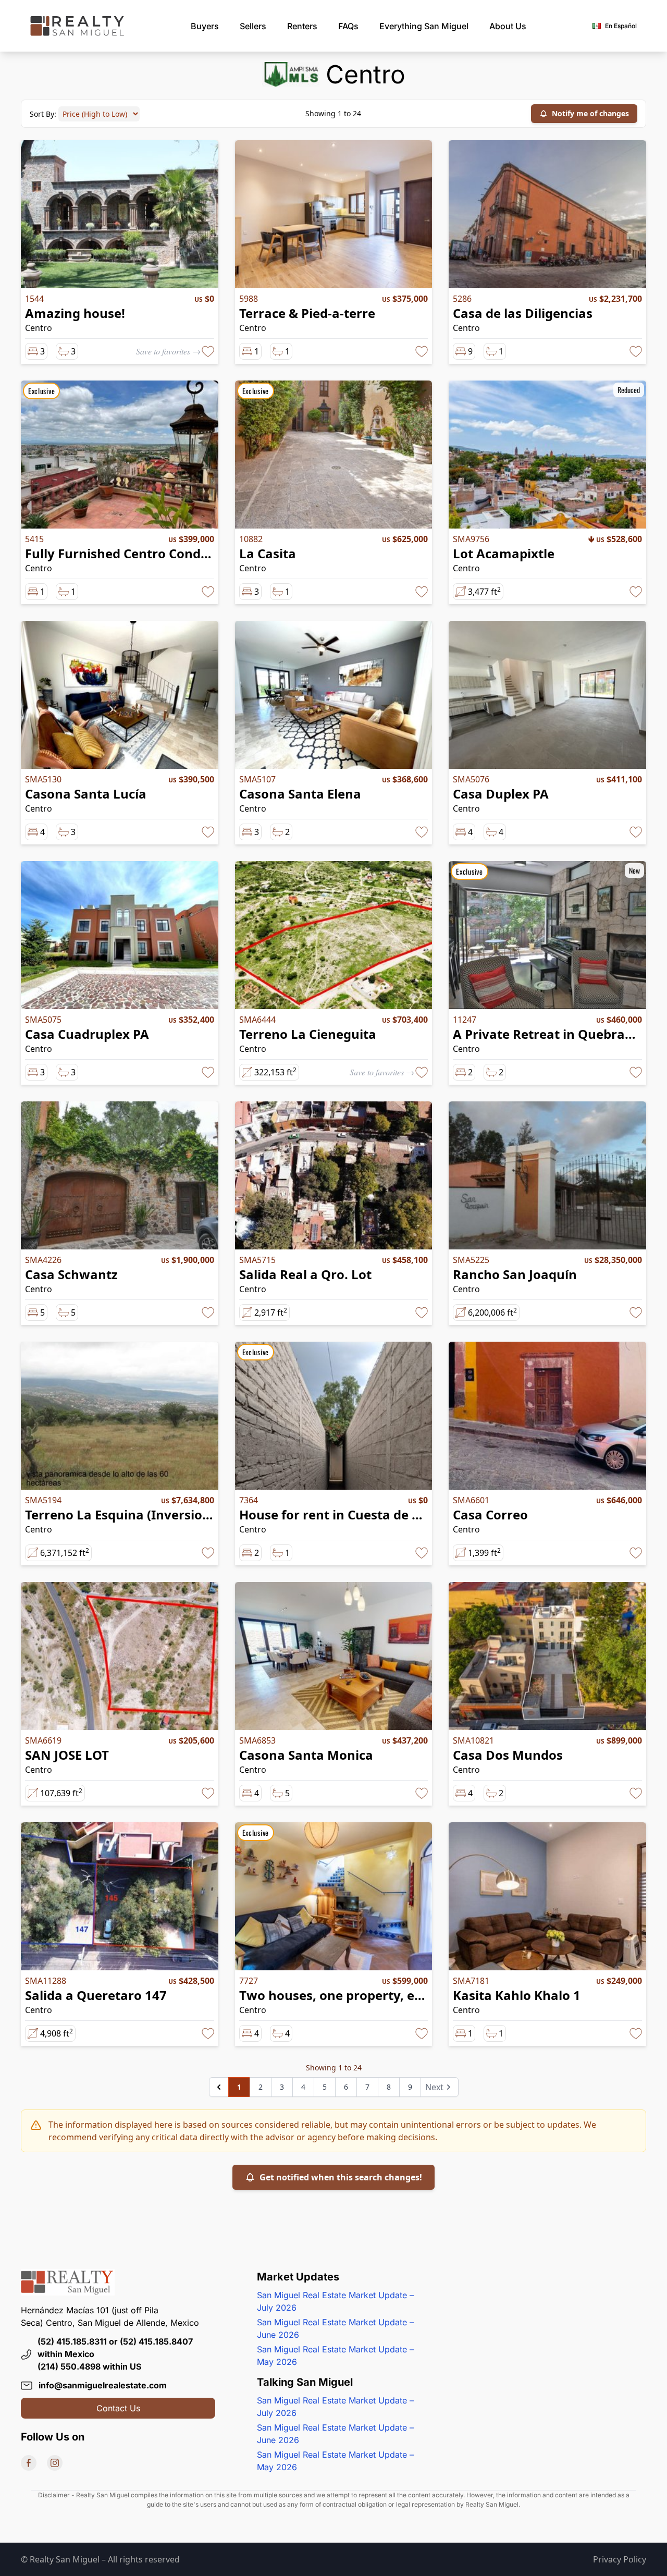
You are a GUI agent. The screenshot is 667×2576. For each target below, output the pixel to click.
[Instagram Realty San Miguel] (55, 2463)
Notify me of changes (590, 113)
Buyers (205, 26)
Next (434, 2087)
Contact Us (118, 2408)
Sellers (253, 26)
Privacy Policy (620, 2559)
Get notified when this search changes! (341, 2177)
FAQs (348, 26)
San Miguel (424, 26)
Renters (302, 26)
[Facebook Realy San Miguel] (29, 2463)
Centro (39, 328)
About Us (508, 26)
